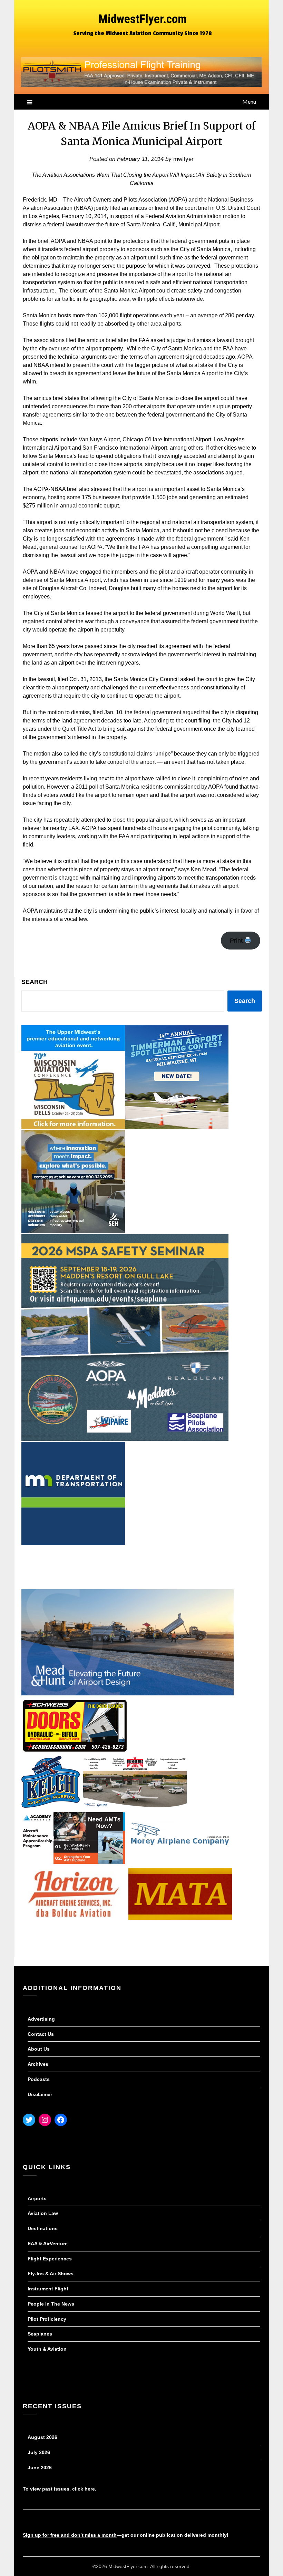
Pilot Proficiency (47, 2319)
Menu (249, 101)
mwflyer (183, 159)
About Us (39, 2049)
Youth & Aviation (47, 2349)
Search (35, 982)
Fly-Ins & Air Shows (51, 2274)
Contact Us (41, 2034)
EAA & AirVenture (48, 2244)
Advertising (41, 2019)
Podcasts (39, 2079)
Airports (37, 2198)
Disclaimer (40, 2094)
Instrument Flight (48, 2289)
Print (237, 941)
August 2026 (42, 2437)
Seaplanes (40, 2334)
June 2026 (40, 2467)
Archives (38, 2064)
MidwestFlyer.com (143, 19)
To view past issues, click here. (60, 2489)
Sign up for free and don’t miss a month (70, 2535)
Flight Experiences (50, 2259)
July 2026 (39, 2452)
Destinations (43, 2228)
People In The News (51, 2304)
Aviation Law (43, 2213)
